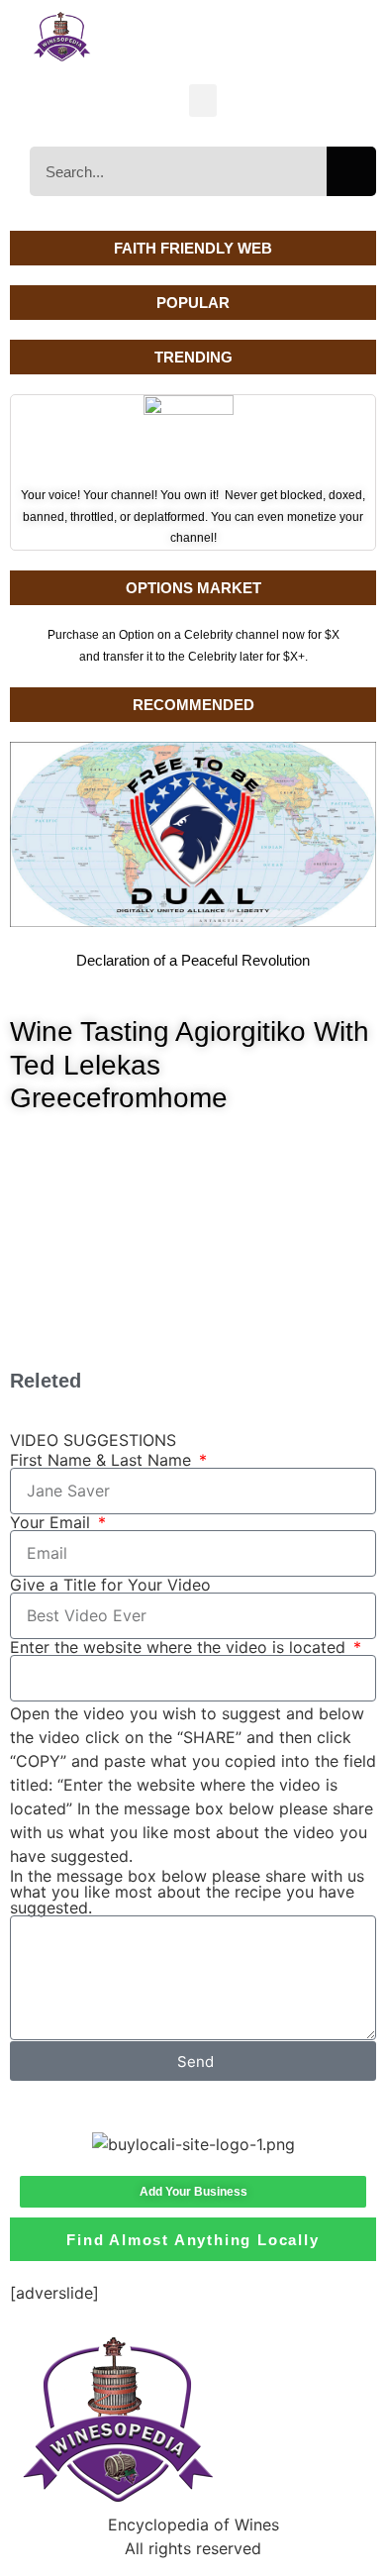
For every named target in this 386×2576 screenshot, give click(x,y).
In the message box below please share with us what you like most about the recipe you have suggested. (187, 1892)
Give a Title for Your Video (110, 1585)
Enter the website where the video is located (180, 1647)
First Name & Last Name (103, 1460)
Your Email (52, 1522)
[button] (203, 101)
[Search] (351, 171)
